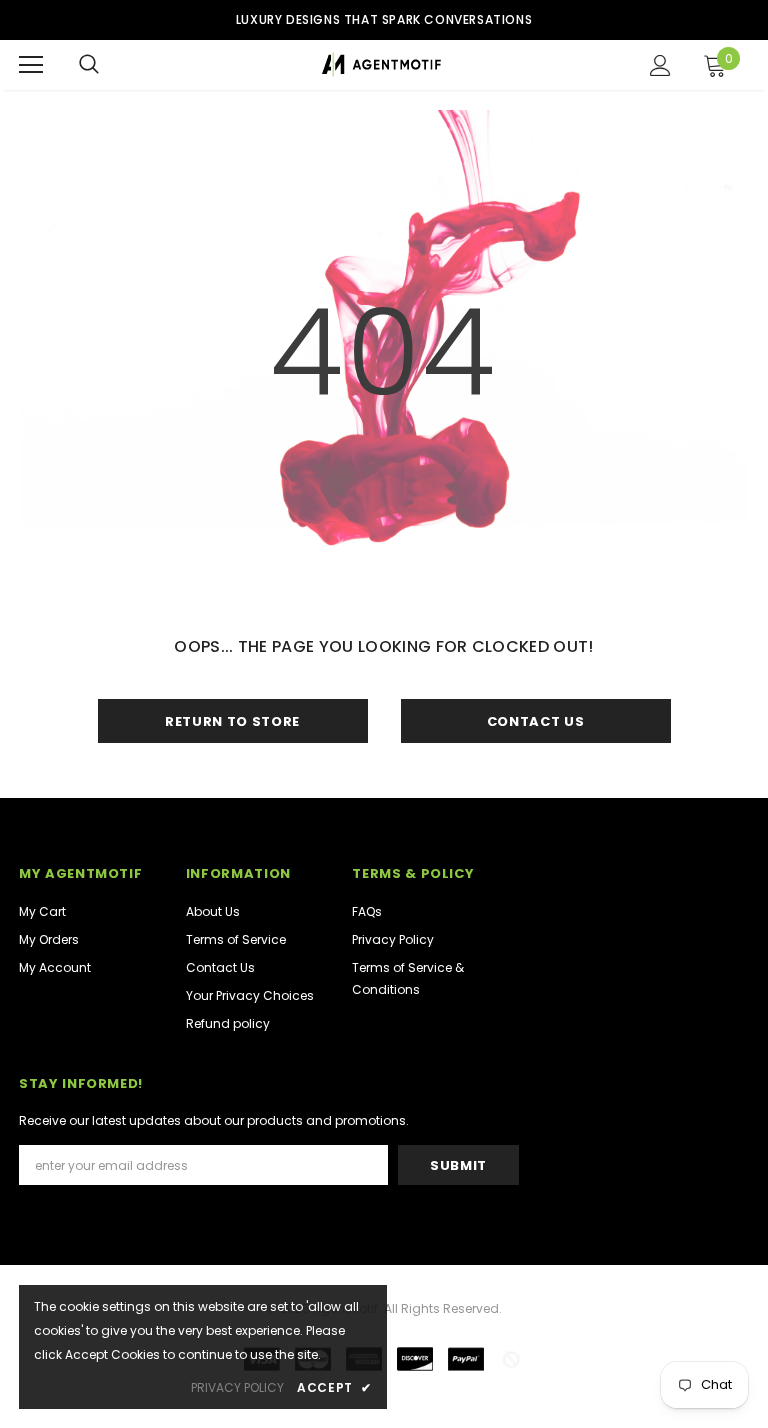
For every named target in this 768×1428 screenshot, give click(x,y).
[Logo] (381, 64)
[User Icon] (660, 65)
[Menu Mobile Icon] (31, 65)
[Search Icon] (89, 65)
